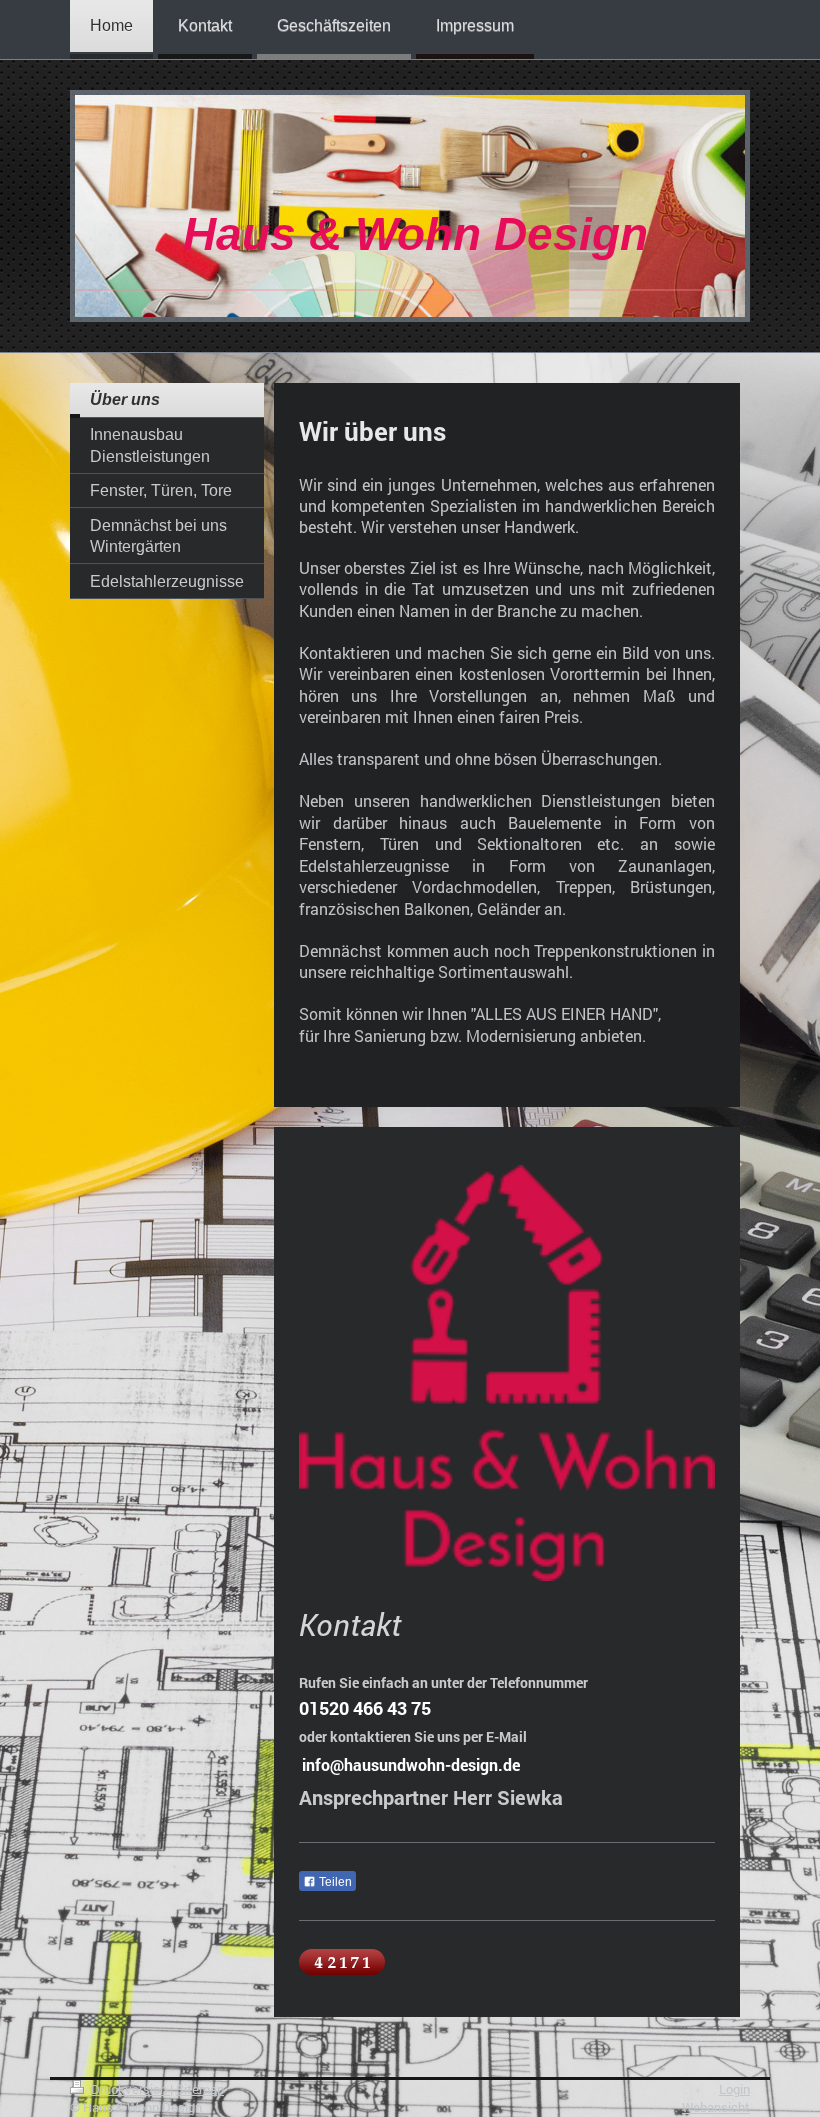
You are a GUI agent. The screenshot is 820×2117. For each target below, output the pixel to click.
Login (734, 2089)
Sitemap (200, 2089)
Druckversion (129, 2089)
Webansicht (716, 2107)
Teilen (334, 1882)
